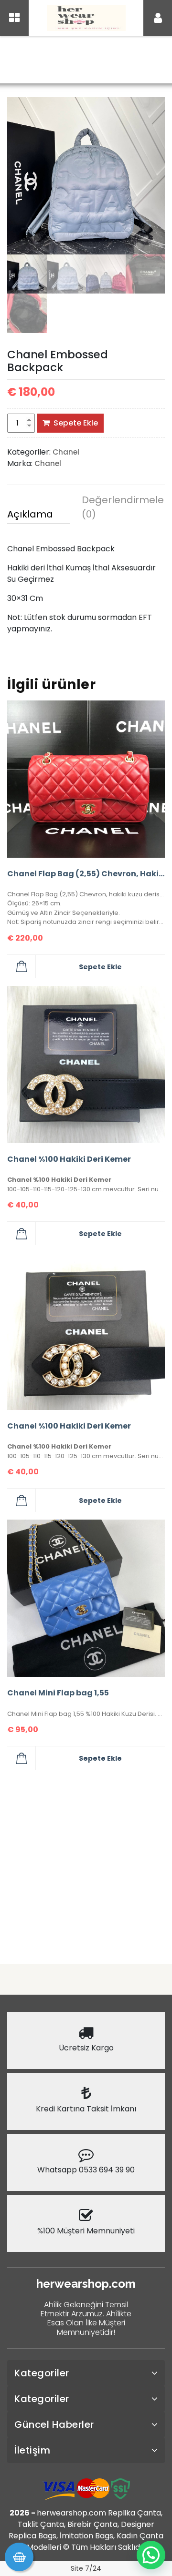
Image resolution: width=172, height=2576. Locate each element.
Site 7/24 (86, 2568)
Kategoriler (42, 2373)
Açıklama (30, 514)
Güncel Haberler (54, 2424)
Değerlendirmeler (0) (113, 507)
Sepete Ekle (76, 423)
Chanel (77, 61)
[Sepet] (19, 2557)
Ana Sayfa (37, 61)
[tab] (39, 516)
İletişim (32, 2450)
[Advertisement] (86, 1863)
